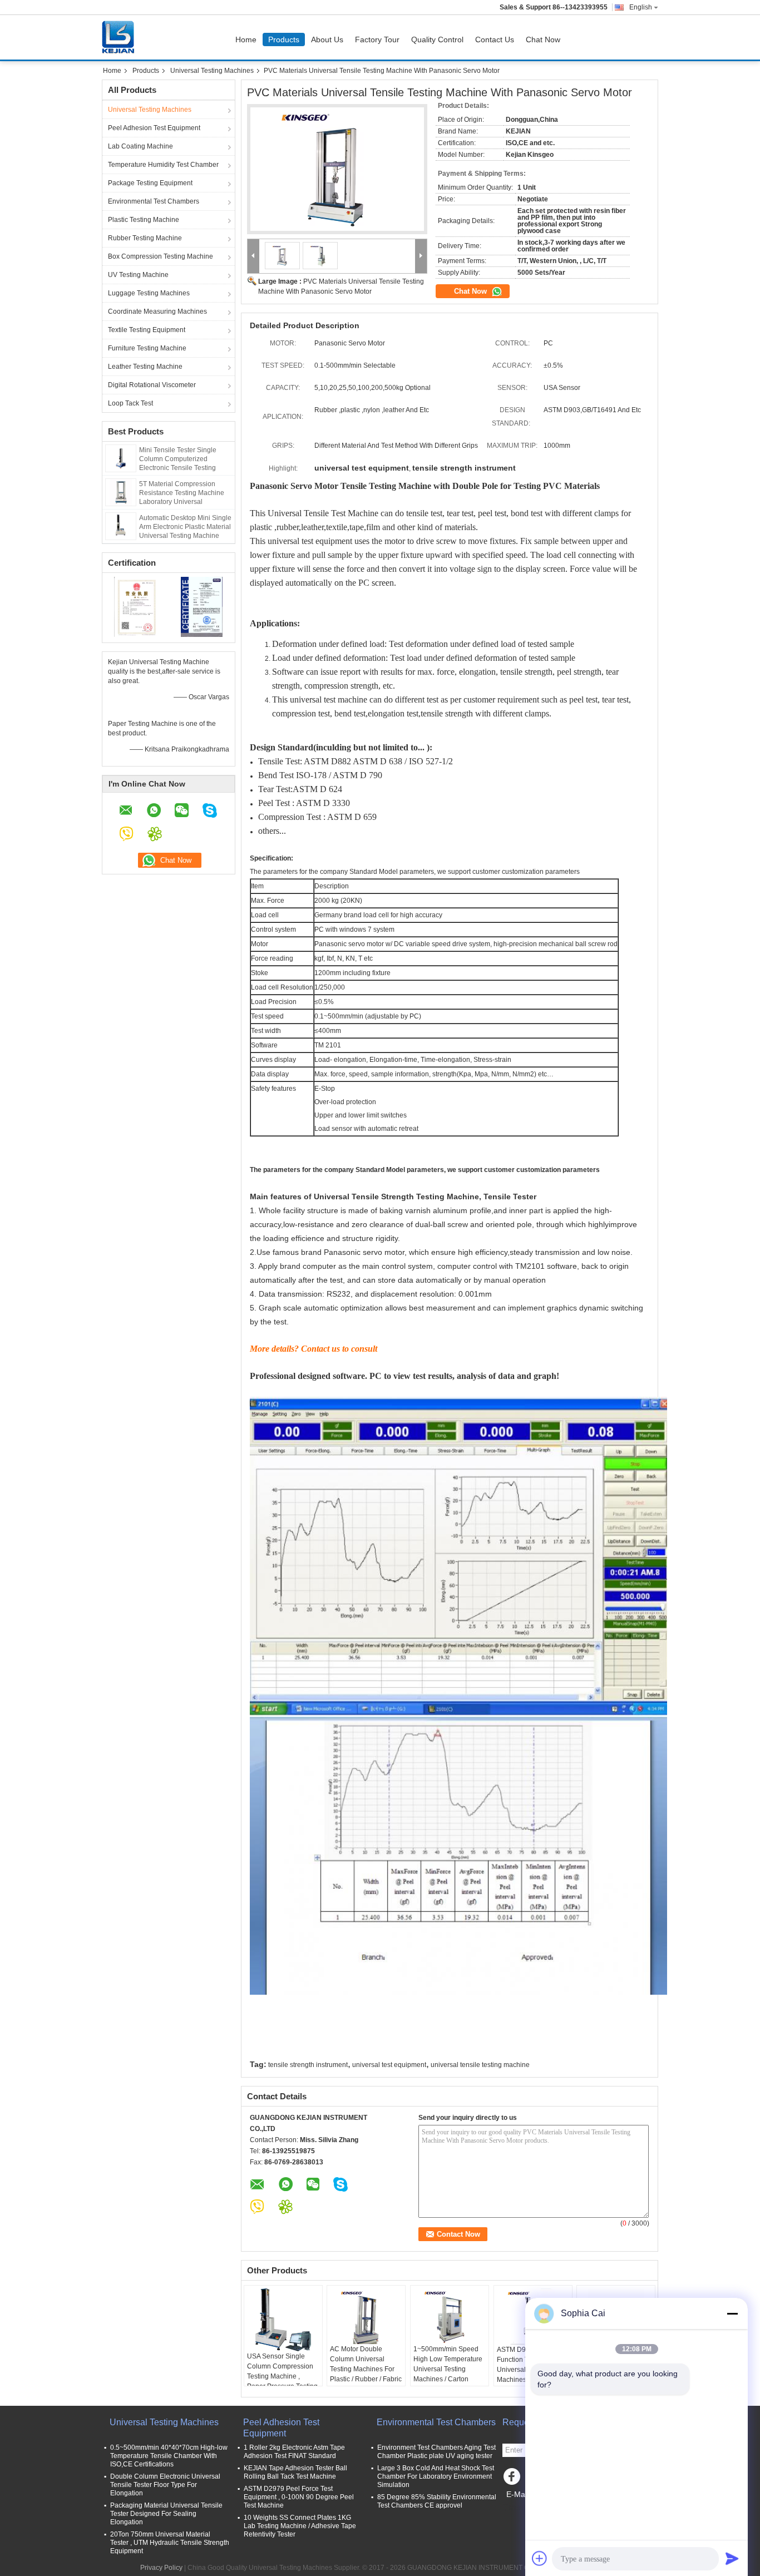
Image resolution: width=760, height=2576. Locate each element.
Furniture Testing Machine (147, 348)
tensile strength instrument (308, 2065)
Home (246, 39)
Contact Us (495, 39)
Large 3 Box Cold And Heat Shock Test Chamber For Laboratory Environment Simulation (436, 2476)
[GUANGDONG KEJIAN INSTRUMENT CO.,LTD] (253, 256)
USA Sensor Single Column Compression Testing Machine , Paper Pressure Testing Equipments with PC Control (282, 2381)
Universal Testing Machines (212, 71)
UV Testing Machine (138, 275)
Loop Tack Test (130, 403)
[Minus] (732, 2313)
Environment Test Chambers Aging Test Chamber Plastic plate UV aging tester (436, 2452)
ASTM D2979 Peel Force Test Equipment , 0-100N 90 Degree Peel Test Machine (299, 2497)
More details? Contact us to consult (314, 1349)
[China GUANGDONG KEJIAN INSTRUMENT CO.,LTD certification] (135, 606)
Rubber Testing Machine (145, 238)
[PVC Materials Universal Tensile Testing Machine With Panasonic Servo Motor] (337, 169)
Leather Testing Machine (145, 367)
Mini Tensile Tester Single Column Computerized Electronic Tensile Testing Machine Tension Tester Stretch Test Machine (178, 468)
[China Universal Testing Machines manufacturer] (121, 37)
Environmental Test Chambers (154, 201)
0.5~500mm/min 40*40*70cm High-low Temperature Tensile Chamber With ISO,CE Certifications (169, 2456)
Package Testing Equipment (150, 183)
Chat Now (543, 39)
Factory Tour (377, 39)
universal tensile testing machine (480, 2065)
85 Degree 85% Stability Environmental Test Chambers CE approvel (437, 2501)
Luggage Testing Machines (149, 293)
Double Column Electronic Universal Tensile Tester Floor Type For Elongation (165, 2485)
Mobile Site (526, 2508)
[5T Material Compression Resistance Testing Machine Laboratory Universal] (121, 492)
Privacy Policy (161, 2568)
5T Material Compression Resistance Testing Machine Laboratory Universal (182, 493)
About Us (327, 39)
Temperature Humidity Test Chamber (163, 165)
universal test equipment (389, 2065)
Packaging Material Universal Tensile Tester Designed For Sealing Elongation (166, 2514)
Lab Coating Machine (140, 146)
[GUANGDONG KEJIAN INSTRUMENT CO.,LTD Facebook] (514, 2479)
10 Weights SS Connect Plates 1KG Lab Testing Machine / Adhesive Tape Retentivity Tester (300, 2526)
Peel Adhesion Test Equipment (154, 128)
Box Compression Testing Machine (161, 256)
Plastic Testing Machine (144, 220)
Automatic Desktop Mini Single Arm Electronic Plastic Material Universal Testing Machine (185, 527)
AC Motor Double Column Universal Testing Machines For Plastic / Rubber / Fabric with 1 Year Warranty (366, 2369)
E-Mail (517, 2494)
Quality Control (437, 39)
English (641, 7)
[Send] (732, 2558)
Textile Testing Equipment (147, 330)
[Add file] (540, 2558)
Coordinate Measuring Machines (157, 312)
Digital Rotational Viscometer (152, 385)
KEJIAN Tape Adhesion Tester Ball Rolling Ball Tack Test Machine (295, 2472)
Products (284, 39)
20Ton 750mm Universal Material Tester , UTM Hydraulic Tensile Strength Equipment (170, 2543)
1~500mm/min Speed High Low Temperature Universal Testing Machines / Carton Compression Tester (448, 2369)
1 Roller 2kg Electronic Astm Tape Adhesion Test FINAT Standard (294, 2452)
